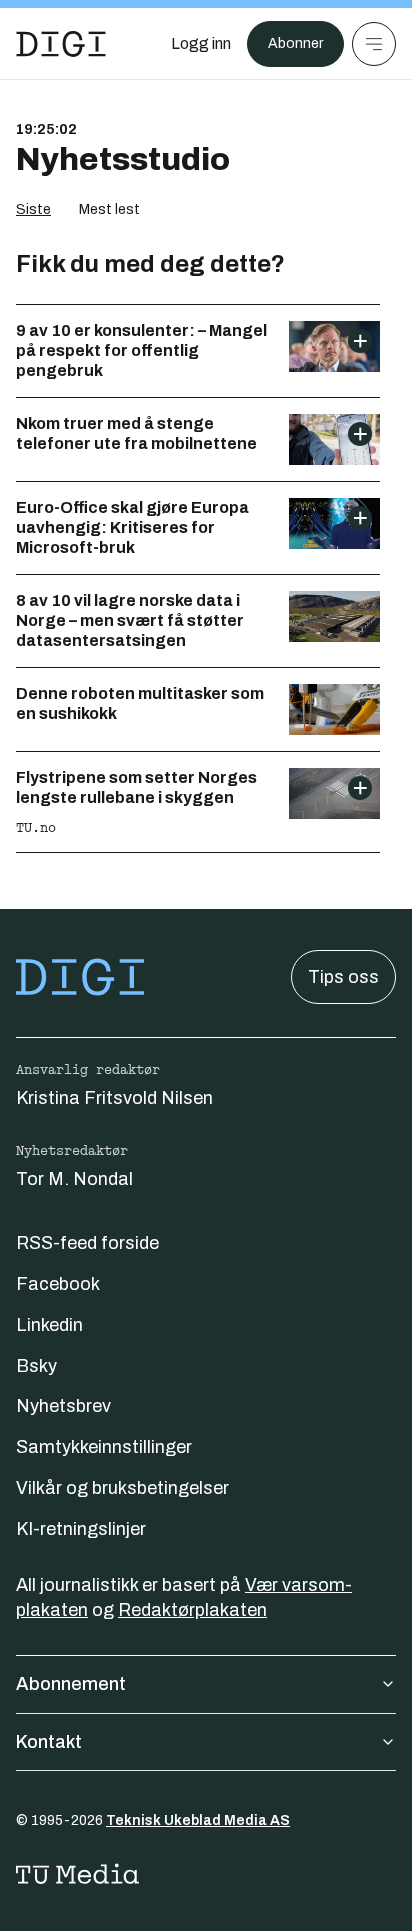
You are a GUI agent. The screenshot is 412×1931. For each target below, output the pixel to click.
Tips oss (343, 977)
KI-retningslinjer (81, 1529)
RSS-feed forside (87, 1243)
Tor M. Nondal (74, 1179)
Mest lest (109, 209)
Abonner (295, 43)
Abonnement (71, 1684)
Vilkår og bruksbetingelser (122, 1488)
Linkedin (49, 1325)
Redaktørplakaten (192, 1610)
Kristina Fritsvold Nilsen (114, 1098)
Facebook (58, 1284)
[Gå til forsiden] (61, 44)
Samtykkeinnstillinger (104, 1447)
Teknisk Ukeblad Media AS (198, 1820)
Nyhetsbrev (63, 1406)
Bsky (36, 1366)
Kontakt (49, 1742)
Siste (33, 209)
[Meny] (374, 44)
